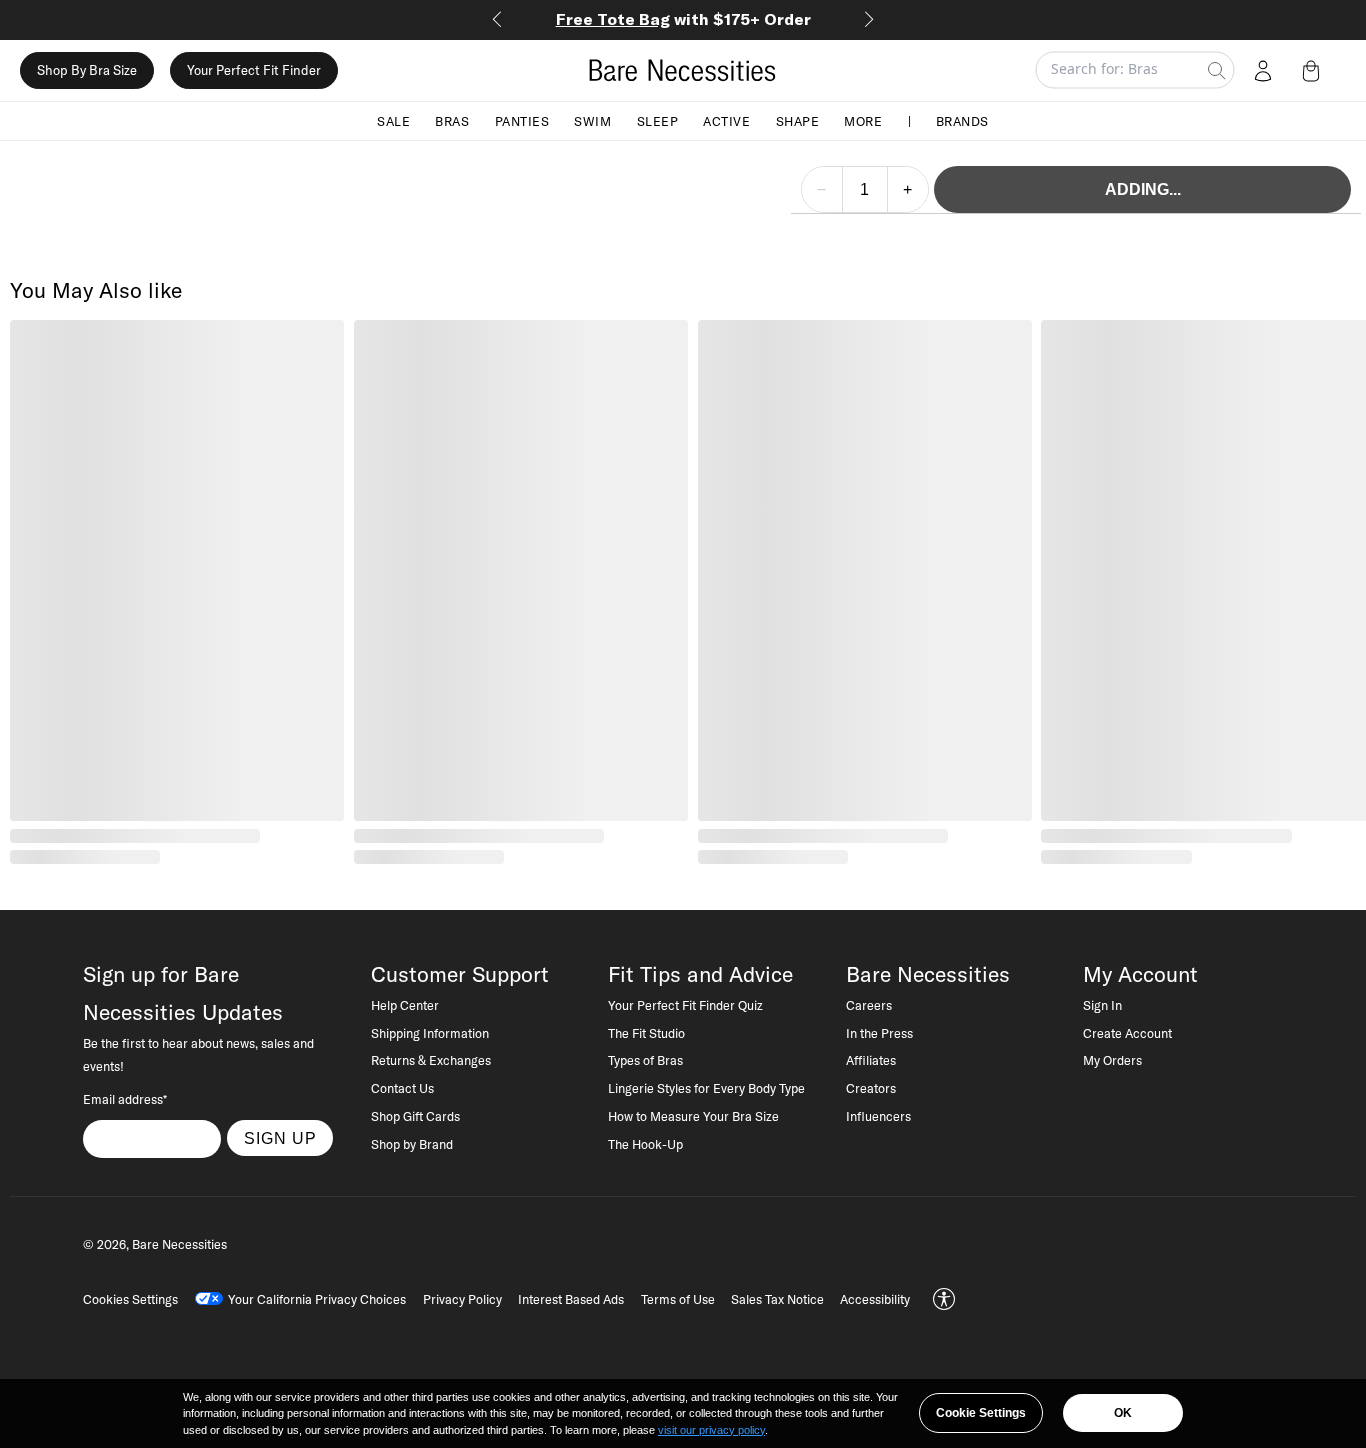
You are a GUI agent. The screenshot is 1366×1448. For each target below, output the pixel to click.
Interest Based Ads (571, 1299)
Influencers (878, 1116)
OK (1123, 1413)
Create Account (1127, 1033)
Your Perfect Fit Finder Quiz (685, 1005)
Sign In (1102, 1005)
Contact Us (402, 1088)
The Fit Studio (646, 1033)
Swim (592, 120)
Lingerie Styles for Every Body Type (706, 1088)
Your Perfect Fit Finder (254, 70)
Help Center (405, 1005)
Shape (798, 120)
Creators (871, 1088)
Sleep (658, 120)
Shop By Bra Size (87, 70)
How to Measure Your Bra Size (693, 1116)
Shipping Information (430, 1033)
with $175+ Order (683, 19)
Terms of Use (678, 1299)
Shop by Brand (412, 1144)
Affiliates (871, 1060)
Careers (869, 1005)
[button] (1315, 70)
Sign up (280, 1138)
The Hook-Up (645, 1144)
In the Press (879, 1033)
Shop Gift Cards (415, 1116)
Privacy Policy (462, 1299)
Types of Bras (645, 1060)
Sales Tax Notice (777, 1299)
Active (726, 120)
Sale (393, 120)
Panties (522, 120)
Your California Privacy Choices (317, 1299)
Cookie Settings (981, 1413)
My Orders (1112, 1060)
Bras (452, 120)
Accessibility (875, 1299)
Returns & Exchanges (431, 1060)
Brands (962, 120)
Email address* (125, 1099)
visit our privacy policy (711, 1430)
